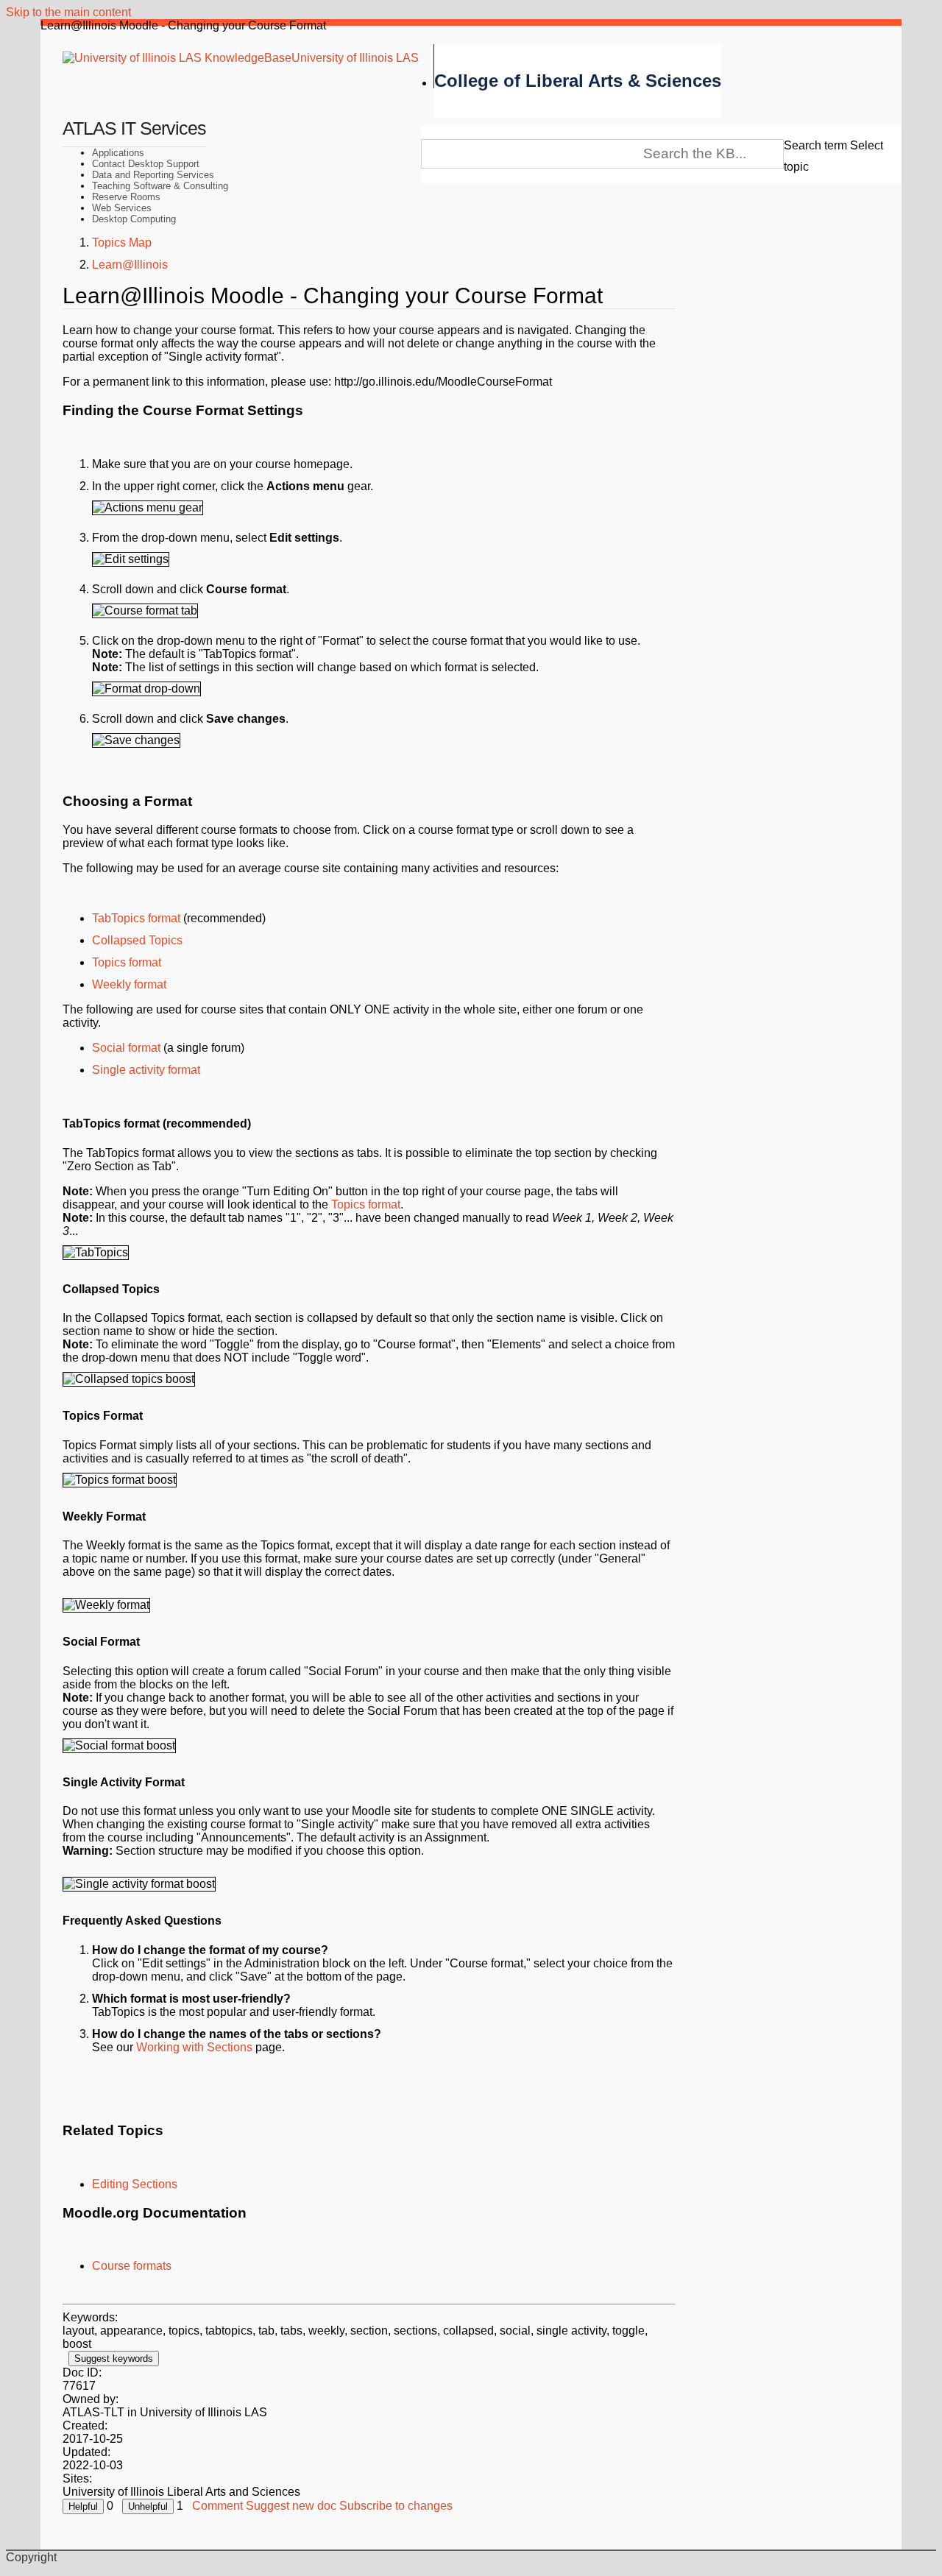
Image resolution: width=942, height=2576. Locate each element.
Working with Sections (194, 2047)
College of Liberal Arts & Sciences (578, 81)
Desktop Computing (134, 219)
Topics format (127, 962)
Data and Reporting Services (153, 175)
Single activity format (146, 1070)
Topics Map (122, 243)
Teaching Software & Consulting (160, 186)
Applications (118, 153)
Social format (126, 1048)
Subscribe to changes (396, 2506)
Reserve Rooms (126, 197)
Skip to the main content (68, 12)
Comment (217, 2506)
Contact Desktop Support (146, 164)
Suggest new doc (291, 2506)
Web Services (122, 208)
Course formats (132, 2266)
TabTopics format (136, 918)
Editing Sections (135, 2184)
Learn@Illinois (130, 265)
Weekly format (129, 984)
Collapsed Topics (137, 940)
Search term (815, 145)
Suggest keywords (114, 2359)
